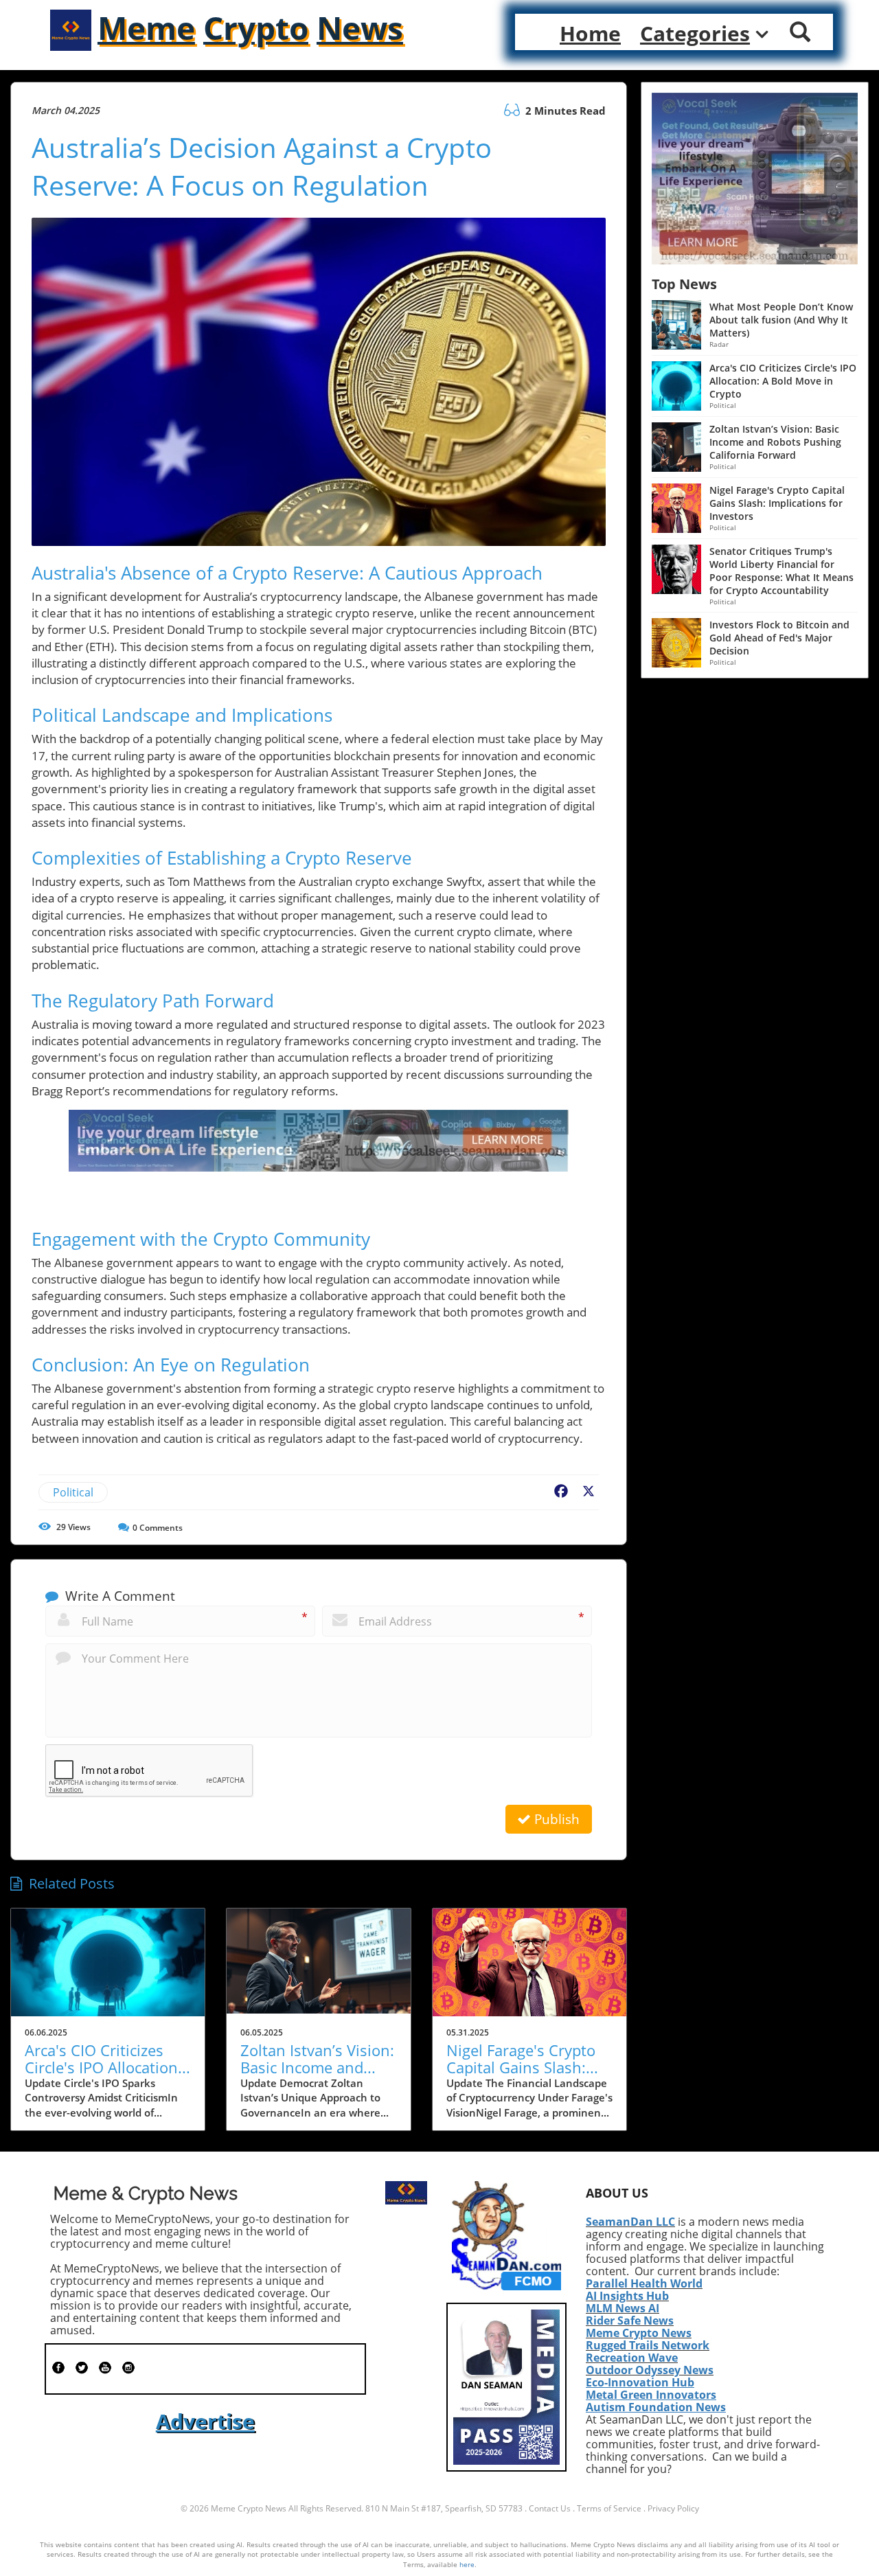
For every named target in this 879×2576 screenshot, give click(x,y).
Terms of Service (609, 2508)
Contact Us (550, 2508)
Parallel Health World (644, 2283)
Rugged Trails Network (648, 2345)
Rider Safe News (630, 2321)
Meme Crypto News (639, 2333)
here (467, 2564)
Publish (555, 1819)
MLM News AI (623, 2308)
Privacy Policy (673, 2508)
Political (73, 1492)
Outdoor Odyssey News (650, 2370)
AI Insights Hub (627, 2296)
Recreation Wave (632, 2358)
